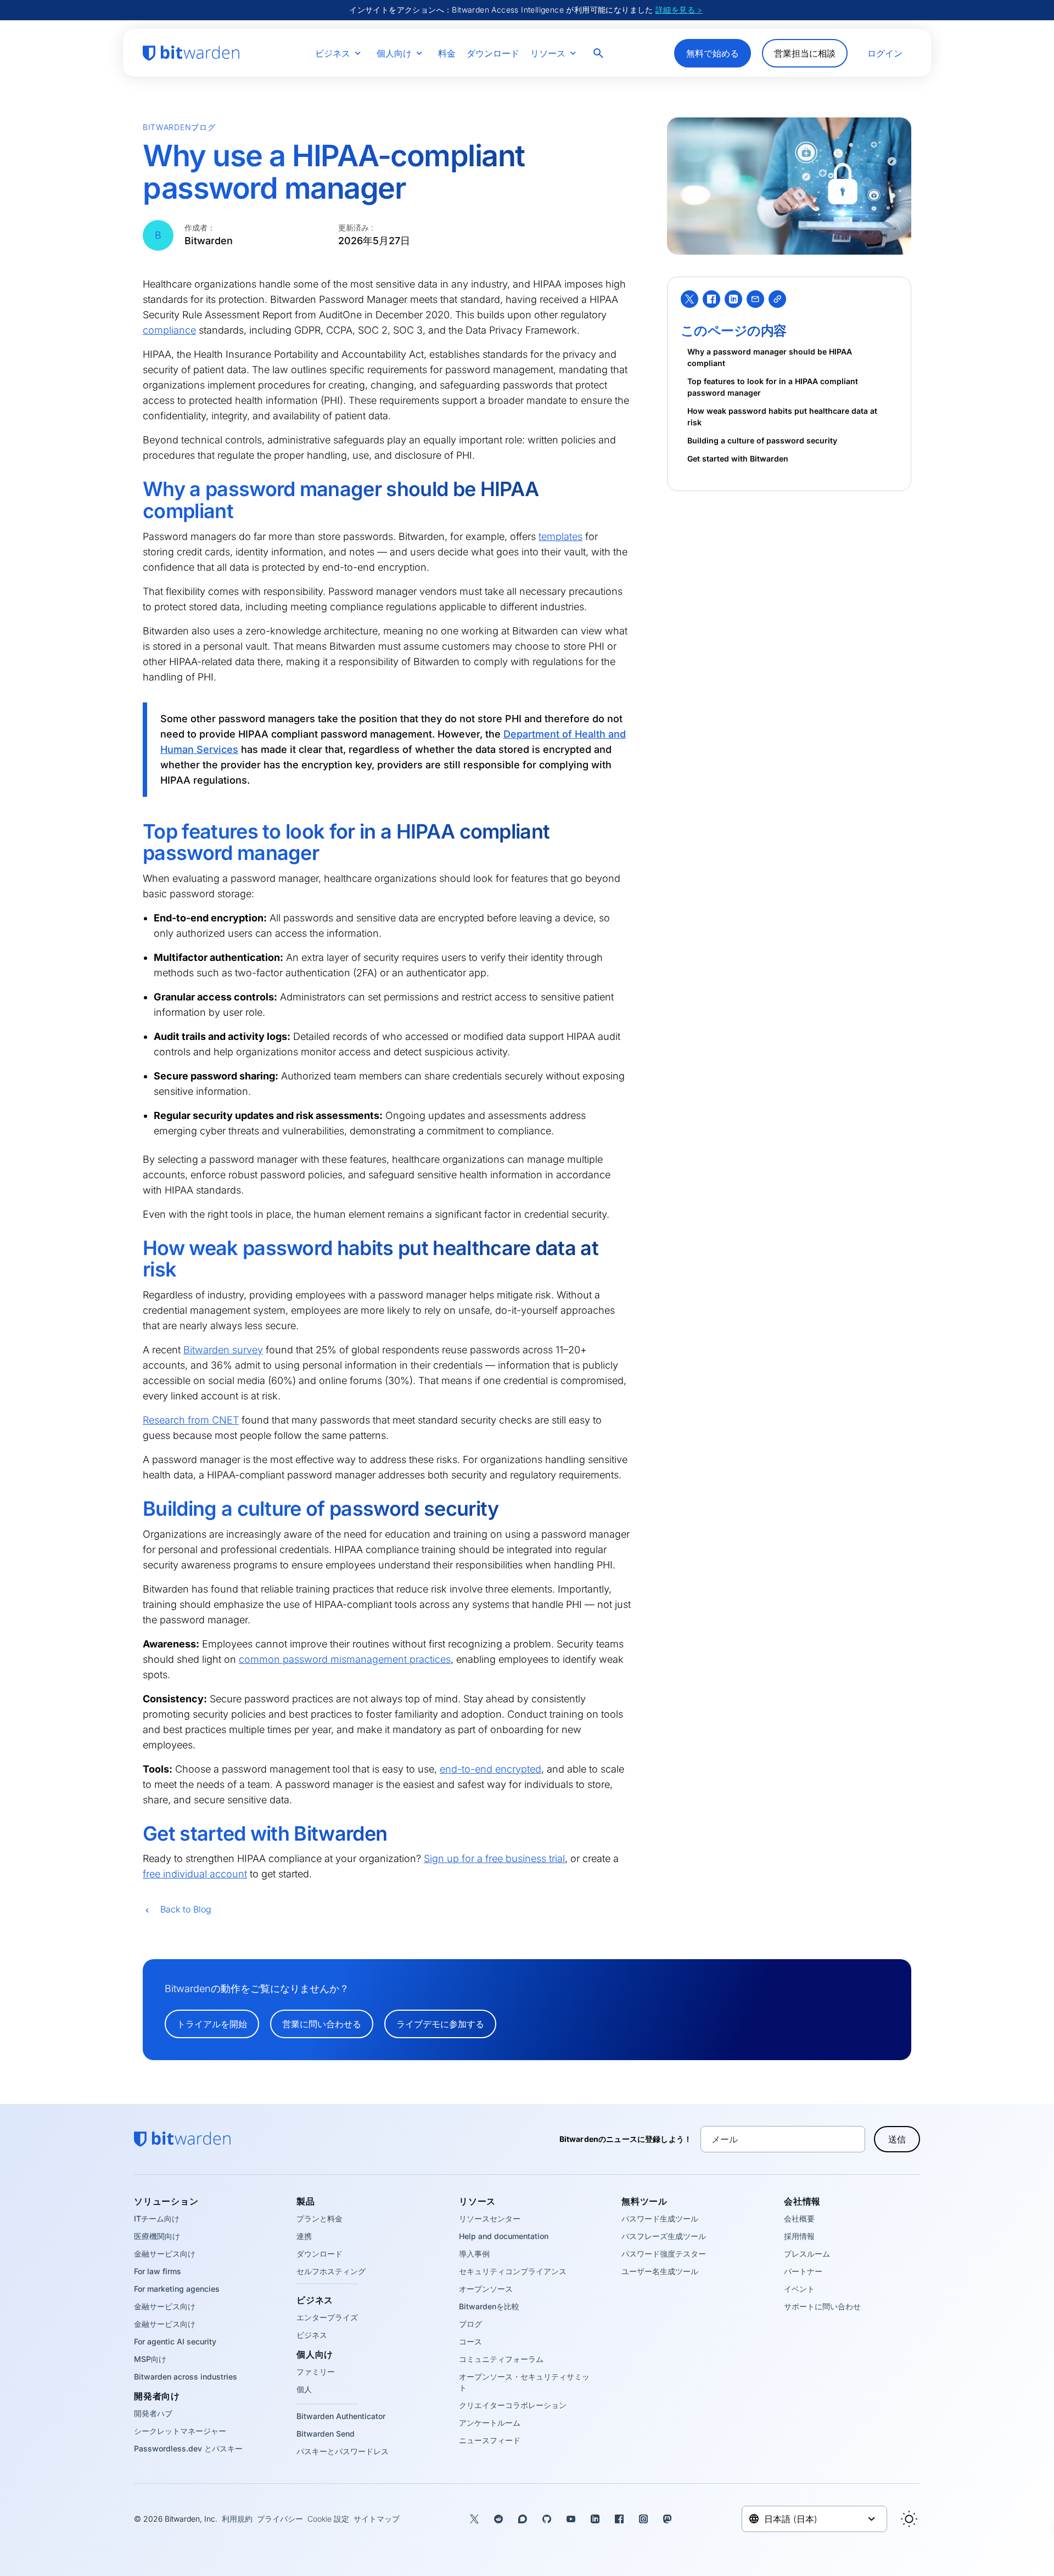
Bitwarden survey (223, 1350)
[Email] (755, 299)
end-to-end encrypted (490, 1769)
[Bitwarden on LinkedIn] (595, 2519)
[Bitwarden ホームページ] (191, 53)
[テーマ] (909, 2519)
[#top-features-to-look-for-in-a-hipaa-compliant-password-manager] (135, 832)
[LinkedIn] (733, 299)
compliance (169, 330)
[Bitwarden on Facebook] (619, 2519)
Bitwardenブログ (179, 127)
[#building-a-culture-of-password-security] (135, 1509)
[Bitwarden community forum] (523, 2519)
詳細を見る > (679, 10)
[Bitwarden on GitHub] (547, 2519)
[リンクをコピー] (777, 299)
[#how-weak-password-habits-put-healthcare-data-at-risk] (135, 1248)
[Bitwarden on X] (474, 2519)
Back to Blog (186, 1909)
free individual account (195, 1874)
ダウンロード (493, 53)
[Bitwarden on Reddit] (498, 2519)
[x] (689, 299)
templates (560, 536)
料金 (447, 53)
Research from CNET (191, 1420)
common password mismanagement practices (345, 1659)
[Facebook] (711, 299)
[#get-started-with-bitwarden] (135, 1834)
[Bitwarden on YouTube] (571, 2519)
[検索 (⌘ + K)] (599, 53)
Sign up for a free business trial (494, 1858)
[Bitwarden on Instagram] (643, 2519)
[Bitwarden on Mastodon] (668, 2519)
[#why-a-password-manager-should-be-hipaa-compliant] (135, 490)
